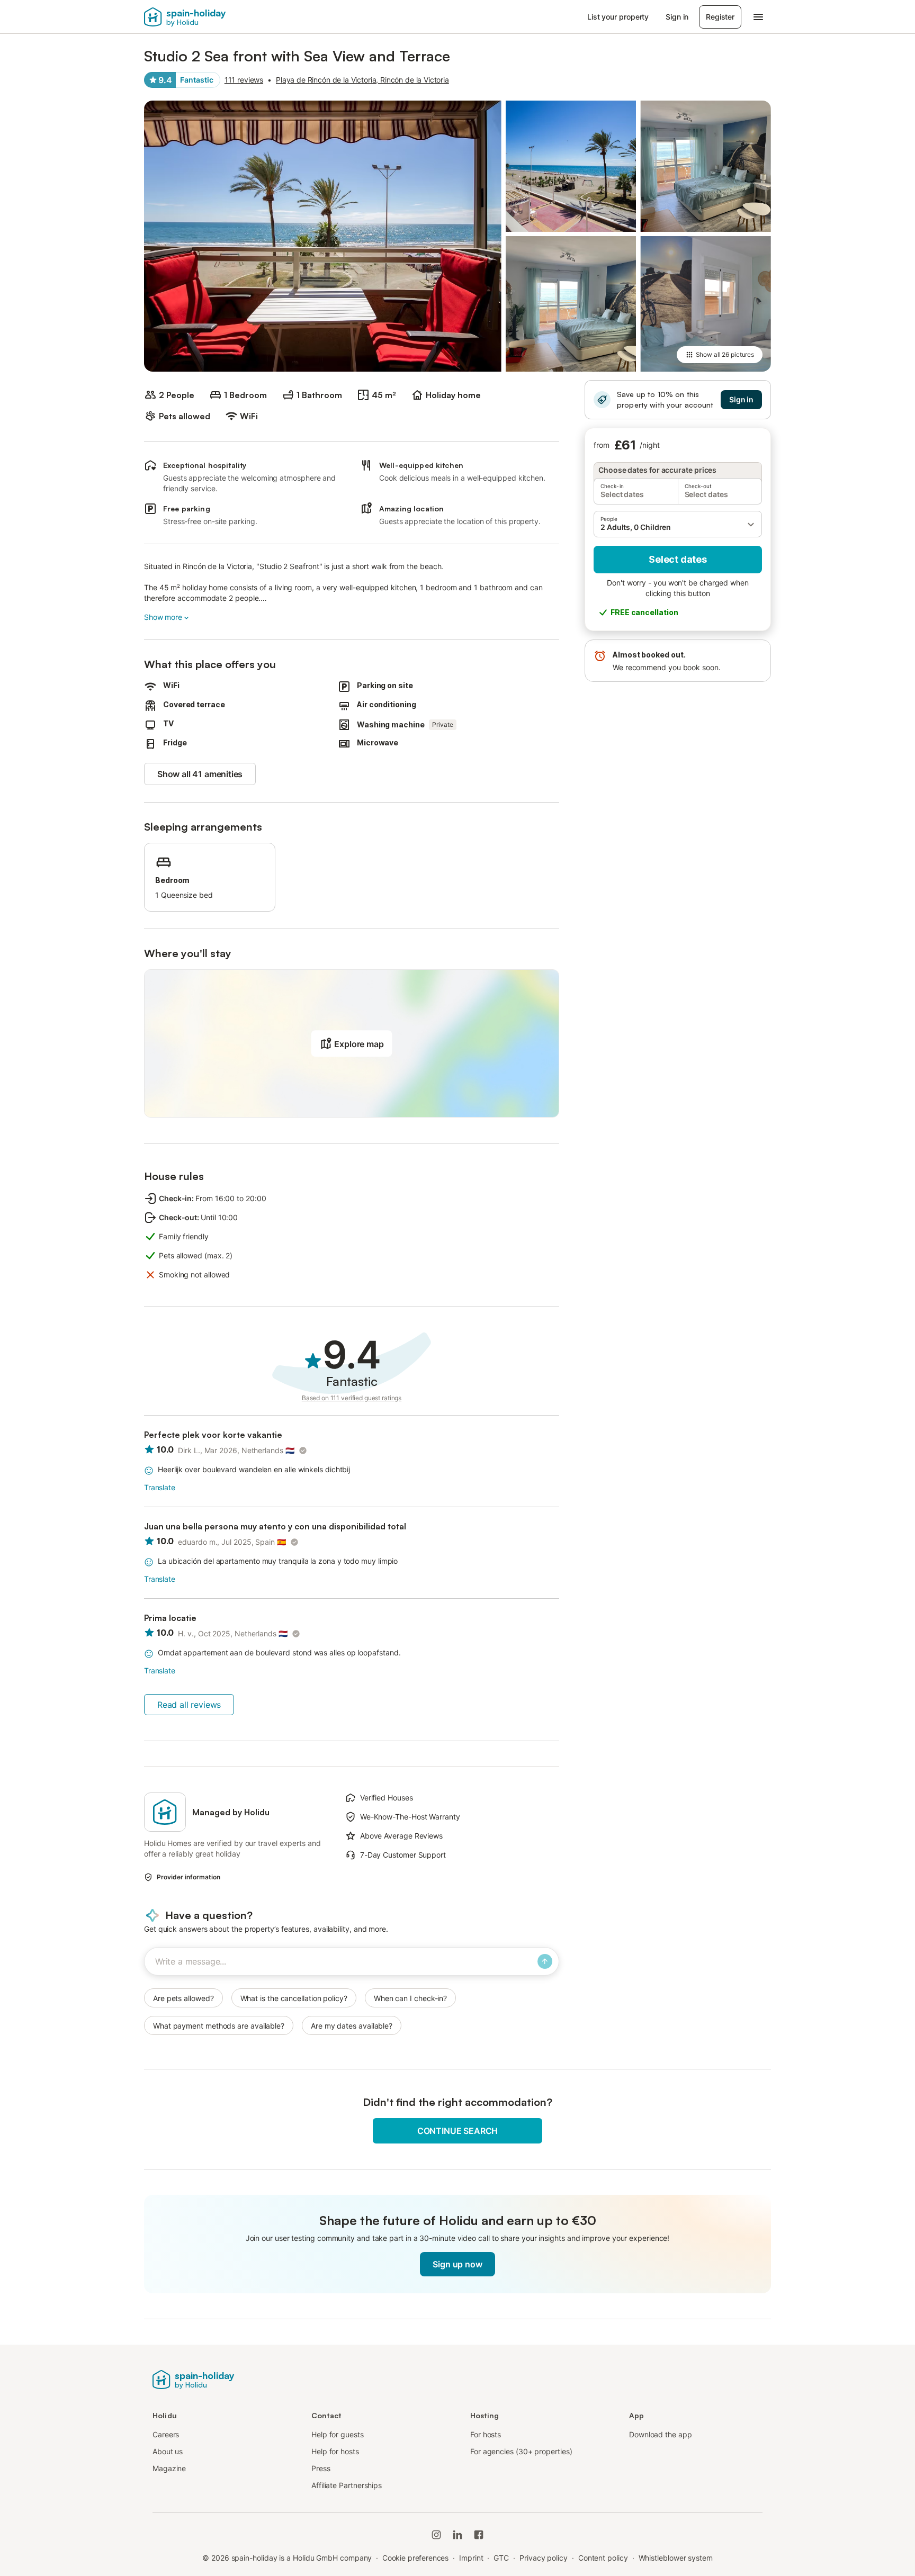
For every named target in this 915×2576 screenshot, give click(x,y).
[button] (678, 524)
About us (168, 2451)
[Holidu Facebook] (479, 2535)
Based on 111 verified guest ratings (352, 1398)
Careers (166, 2434)
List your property (618, 17)
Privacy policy (544, 2558)
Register (720, 17)
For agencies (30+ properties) (521, 2451)
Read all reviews (189, 1705)
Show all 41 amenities (200, 774)
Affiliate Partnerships (347, 2485)
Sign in (677, 17)
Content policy (603, 2558)
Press (321, 2468)
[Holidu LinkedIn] (457, 2535)
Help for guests (338, 2434)
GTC (501, 2558)
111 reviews (244, 80)
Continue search (457, 2131)
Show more (163, 617)
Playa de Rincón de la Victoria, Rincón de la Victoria (362, 80)
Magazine (169, 2468)
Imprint (471, 2558)
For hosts (486, 2434)
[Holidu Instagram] (436, 2535)
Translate (160, 1487)
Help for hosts (335, 2451)
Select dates (678, 559)
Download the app (661, 2434)
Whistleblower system (676, 2558)
